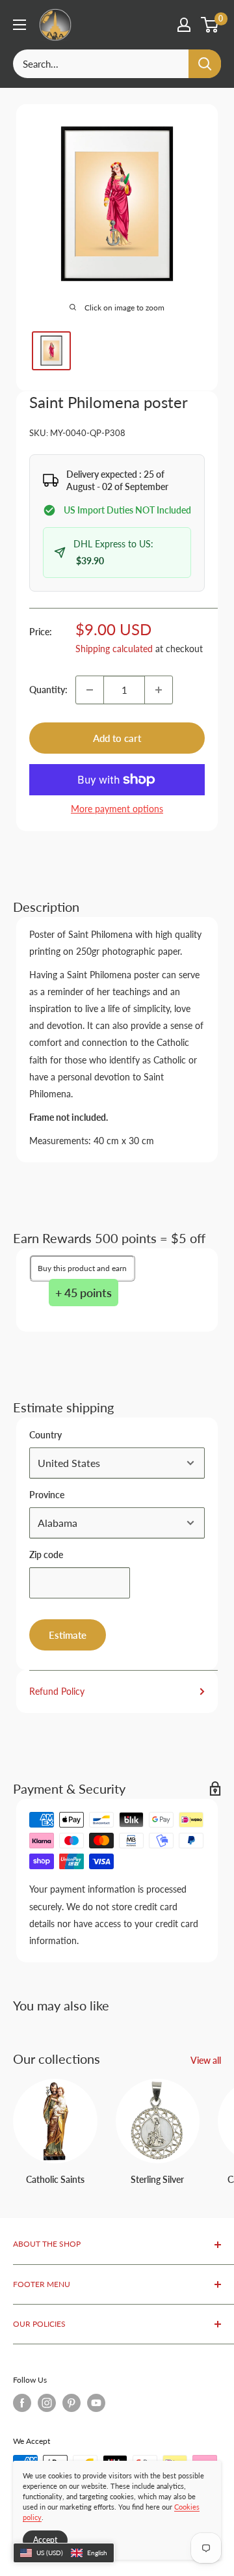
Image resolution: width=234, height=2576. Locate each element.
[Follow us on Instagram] (47, 2403)
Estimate (68, 1635)
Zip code (46, 1555)
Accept (45, 2540)
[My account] (184, 25)
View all (206, 2060)
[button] (64, 2553)
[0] (210, 25)
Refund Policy (57, 1691)
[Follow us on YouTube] (96, 2403)
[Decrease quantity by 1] (90, 690)
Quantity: (48, 690)
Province (47, 1495)
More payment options (117, 809)
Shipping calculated (114, 649)
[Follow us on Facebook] (22, 2403)
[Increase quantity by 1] (159, 690)
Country (45, 1435)
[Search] (205, 64)
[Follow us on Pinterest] (71, 2403)
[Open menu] (19, 25)
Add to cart (117, 738)
